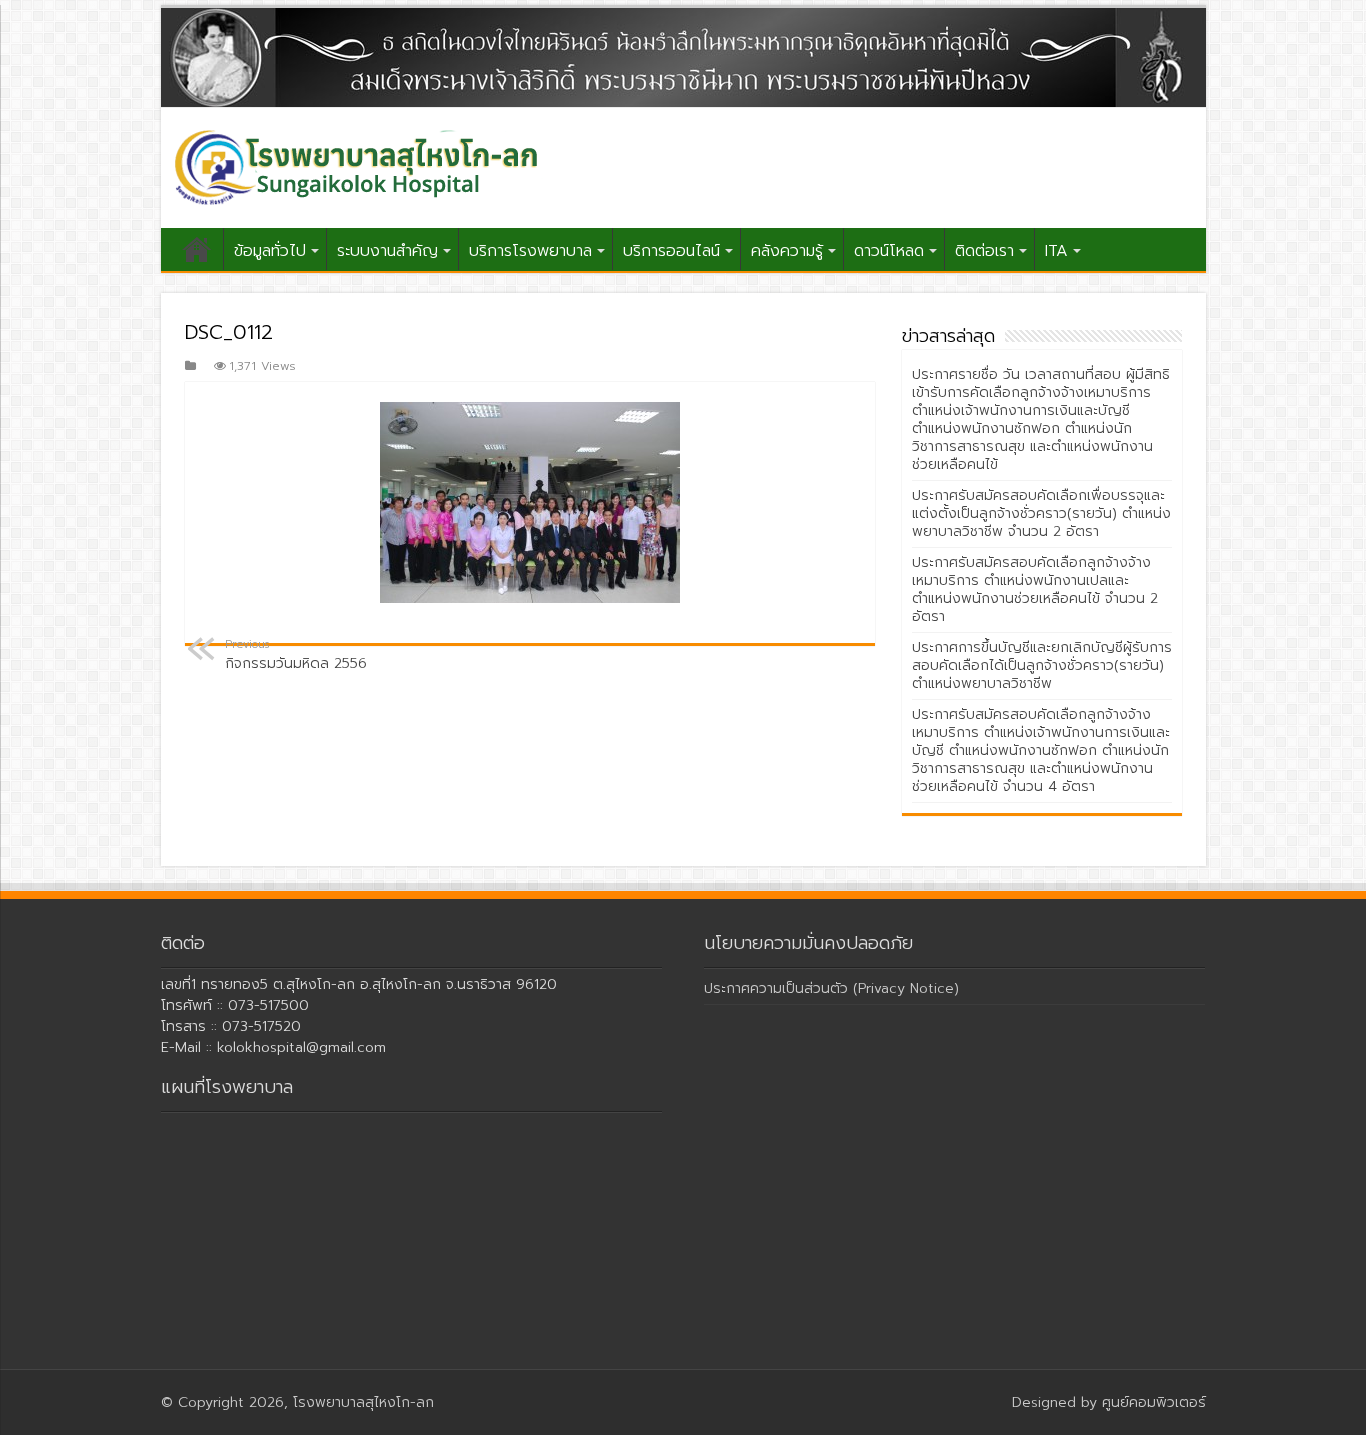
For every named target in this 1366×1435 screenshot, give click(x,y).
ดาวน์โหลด (889, 251)
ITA (1056, 251)
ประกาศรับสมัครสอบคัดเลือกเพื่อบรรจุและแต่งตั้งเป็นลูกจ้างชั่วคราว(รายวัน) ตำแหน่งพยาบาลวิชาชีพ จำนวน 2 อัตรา (1041, 513)
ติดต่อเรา (984, 251)
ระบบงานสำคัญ (387, 251)
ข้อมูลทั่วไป (270, 251)
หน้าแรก (197, 249)
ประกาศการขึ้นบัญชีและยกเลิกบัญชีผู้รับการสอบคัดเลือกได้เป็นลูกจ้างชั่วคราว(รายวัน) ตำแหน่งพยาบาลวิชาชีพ (1042, 665)
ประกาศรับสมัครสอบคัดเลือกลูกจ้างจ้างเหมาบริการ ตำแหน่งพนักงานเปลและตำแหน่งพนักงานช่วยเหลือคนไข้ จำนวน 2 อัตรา (1035, 589)
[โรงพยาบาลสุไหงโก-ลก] (355, 168)
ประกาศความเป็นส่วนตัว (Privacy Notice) (831, 988)
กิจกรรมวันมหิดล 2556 (296, 655)
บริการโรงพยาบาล (530, 251)
